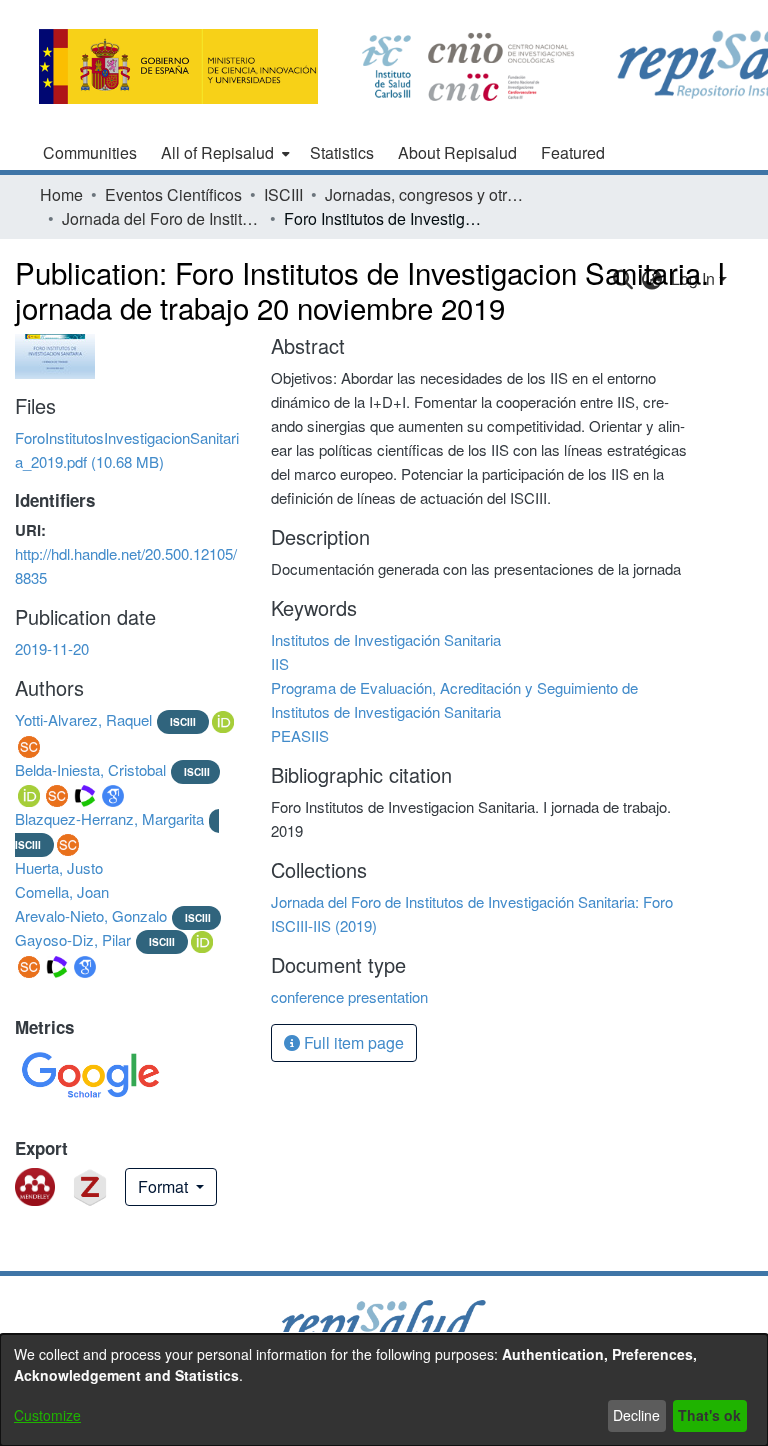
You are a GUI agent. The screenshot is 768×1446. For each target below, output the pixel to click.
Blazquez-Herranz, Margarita (109, 818)
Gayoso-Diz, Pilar (73, 939)
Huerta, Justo (59, 867)
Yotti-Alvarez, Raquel (83, 719)
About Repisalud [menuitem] (457, 152)
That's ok (709, 1415)
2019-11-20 (52, 648)
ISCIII (283, 194)
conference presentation (349, 996)
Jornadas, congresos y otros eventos (425, 194)
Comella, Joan (62, 891)
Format (165, 1186)
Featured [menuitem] (573, 152)
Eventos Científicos (173, 194)
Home (61, 194)
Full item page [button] (352, 1042)
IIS (280, 663)
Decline (636, 1415)
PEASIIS (300, 735)
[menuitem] (223, 153)
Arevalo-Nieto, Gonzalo (91, 915)
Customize (47, 1415)
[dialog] (384, 1390)
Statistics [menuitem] (342, 152)
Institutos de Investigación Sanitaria (386, 639)
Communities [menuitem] (90, 152)
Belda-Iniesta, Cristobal (90, 769)
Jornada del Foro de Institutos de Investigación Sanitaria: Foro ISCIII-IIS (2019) (162, 218)
